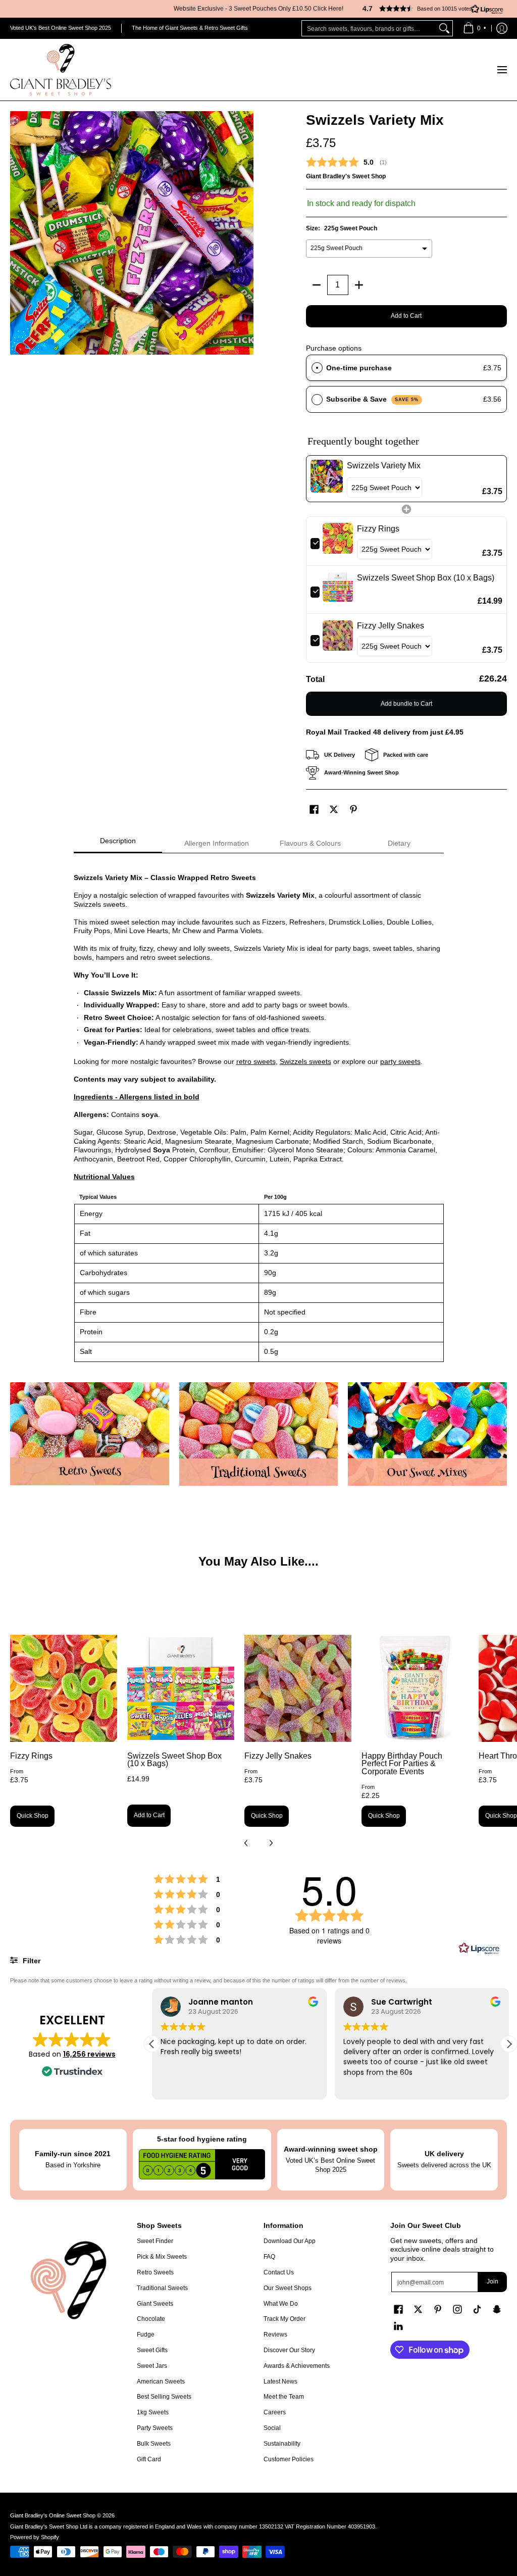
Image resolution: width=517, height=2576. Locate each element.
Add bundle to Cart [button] (406, 704)
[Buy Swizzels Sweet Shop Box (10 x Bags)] (181, 1688)
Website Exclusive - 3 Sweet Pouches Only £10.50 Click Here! (258, 9)
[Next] (271, 1843)
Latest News (280, 2381)
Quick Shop (33, 1816)
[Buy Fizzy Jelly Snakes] (298, 1688)
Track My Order (285, 2319)
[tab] (118, 844)
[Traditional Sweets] (259, 1434)
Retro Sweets (155, 2272)
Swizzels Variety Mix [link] (384, 466)
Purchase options (334, 348)
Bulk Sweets (154, 2444)
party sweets (400, 1061)
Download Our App (290, 2241)
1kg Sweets (153, 2412)
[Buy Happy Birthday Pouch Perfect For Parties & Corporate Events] (415, 1688)
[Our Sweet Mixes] (427, 1434)
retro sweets (256, 1061)
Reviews (275, 2335)
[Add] (359, 285)
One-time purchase (359, 368)
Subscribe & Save (372, 399)
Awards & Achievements (297, 2366)
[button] (429, 9)
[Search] (444, 28)
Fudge (146, 2335)
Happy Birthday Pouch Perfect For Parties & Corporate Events (402, 1764)
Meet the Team (284, 2397)
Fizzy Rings (31, 1756)
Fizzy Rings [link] (378, 529)
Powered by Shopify (35, 2537)
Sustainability (282, 2444)
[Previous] (246, 1843)
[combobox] (369, 28)
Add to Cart (406, 316)
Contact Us (279, 2272)
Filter (31, 1961)
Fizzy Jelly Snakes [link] (391, 626)
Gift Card (149, 2459)
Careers (275, 2412)
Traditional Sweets (162, 2288)
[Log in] (502, 28)
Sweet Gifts (152, 2350)
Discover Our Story (289, 2350)
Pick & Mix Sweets (162, 2257)
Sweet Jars (152, 2366)
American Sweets (161, 2381)
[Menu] (502, 70)
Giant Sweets (155, 2304)
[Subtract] (317, 285)
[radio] (317, 368)
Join (493, 2281)
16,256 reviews (89, 2054)
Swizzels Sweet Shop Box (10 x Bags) (174, 1760)
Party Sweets (155, 2428)
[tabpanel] (259, 1112)
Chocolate (151, 2319)
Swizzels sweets (305, 1061)
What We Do (281, 2304)
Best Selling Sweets (164, 2397)
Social (272, 2428)
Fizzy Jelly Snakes (278, 1756)
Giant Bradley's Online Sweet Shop (53, 2515)
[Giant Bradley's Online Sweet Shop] (61, 70)
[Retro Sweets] (90, 1434)
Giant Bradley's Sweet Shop (346, 176)
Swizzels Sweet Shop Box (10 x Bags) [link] (426, 578)
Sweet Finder (155, 2241)
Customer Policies (289, 2459)
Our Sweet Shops (288, 2288)
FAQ (269, 2257)
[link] (327, 479)
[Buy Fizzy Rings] (64, 1688)
